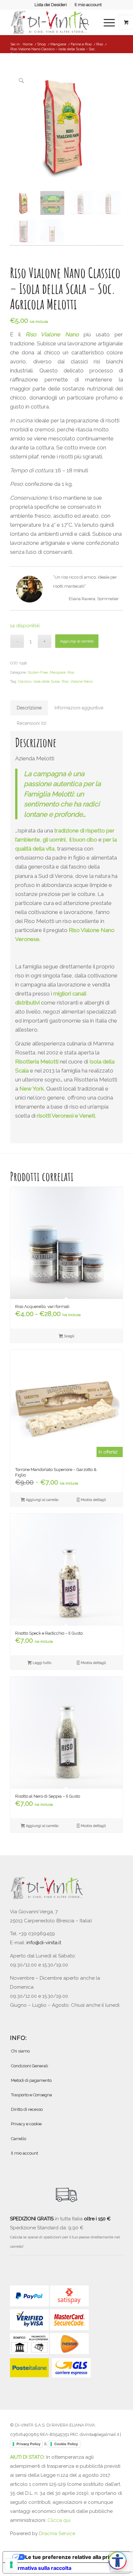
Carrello (19, 2139)
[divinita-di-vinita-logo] (55, 22)
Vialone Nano (82, 682)
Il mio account (88, 5)
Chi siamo (20, 2051)
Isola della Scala (46, 682)
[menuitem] (51, 5)
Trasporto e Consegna (31, 2095)
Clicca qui (59, 2520)
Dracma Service (57, 2533)
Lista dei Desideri (51, 5)
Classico (25, 682)
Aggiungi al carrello (77, 641)
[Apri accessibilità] (118, 2561)
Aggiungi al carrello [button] (42, 1500)
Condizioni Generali (30, 2066)
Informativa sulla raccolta (40, 2568)
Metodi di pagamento (31, 2080)
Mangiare (58, 673)
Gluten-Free (38, 673)
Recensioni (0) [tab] (32, 723)
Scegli (69, 1336)
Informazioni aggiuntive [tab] (79, 708)
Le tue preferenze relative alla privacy (73, 2557)
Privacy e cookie (26, 2124)
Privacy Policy (28, 2444)
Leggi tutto (41, 1663)
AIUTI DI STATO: (28, 2457)
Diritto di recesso (27, 2109)
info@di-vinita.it (44, 1943)
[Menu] (106, 22)
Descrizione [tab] (29, 708)
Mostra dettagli (93, 1500)
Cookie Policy (66, 2444)
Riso (71, 673)
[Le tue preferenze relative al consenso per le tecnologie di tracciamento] (11, 2565)
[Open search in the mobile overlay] (86, 22)
